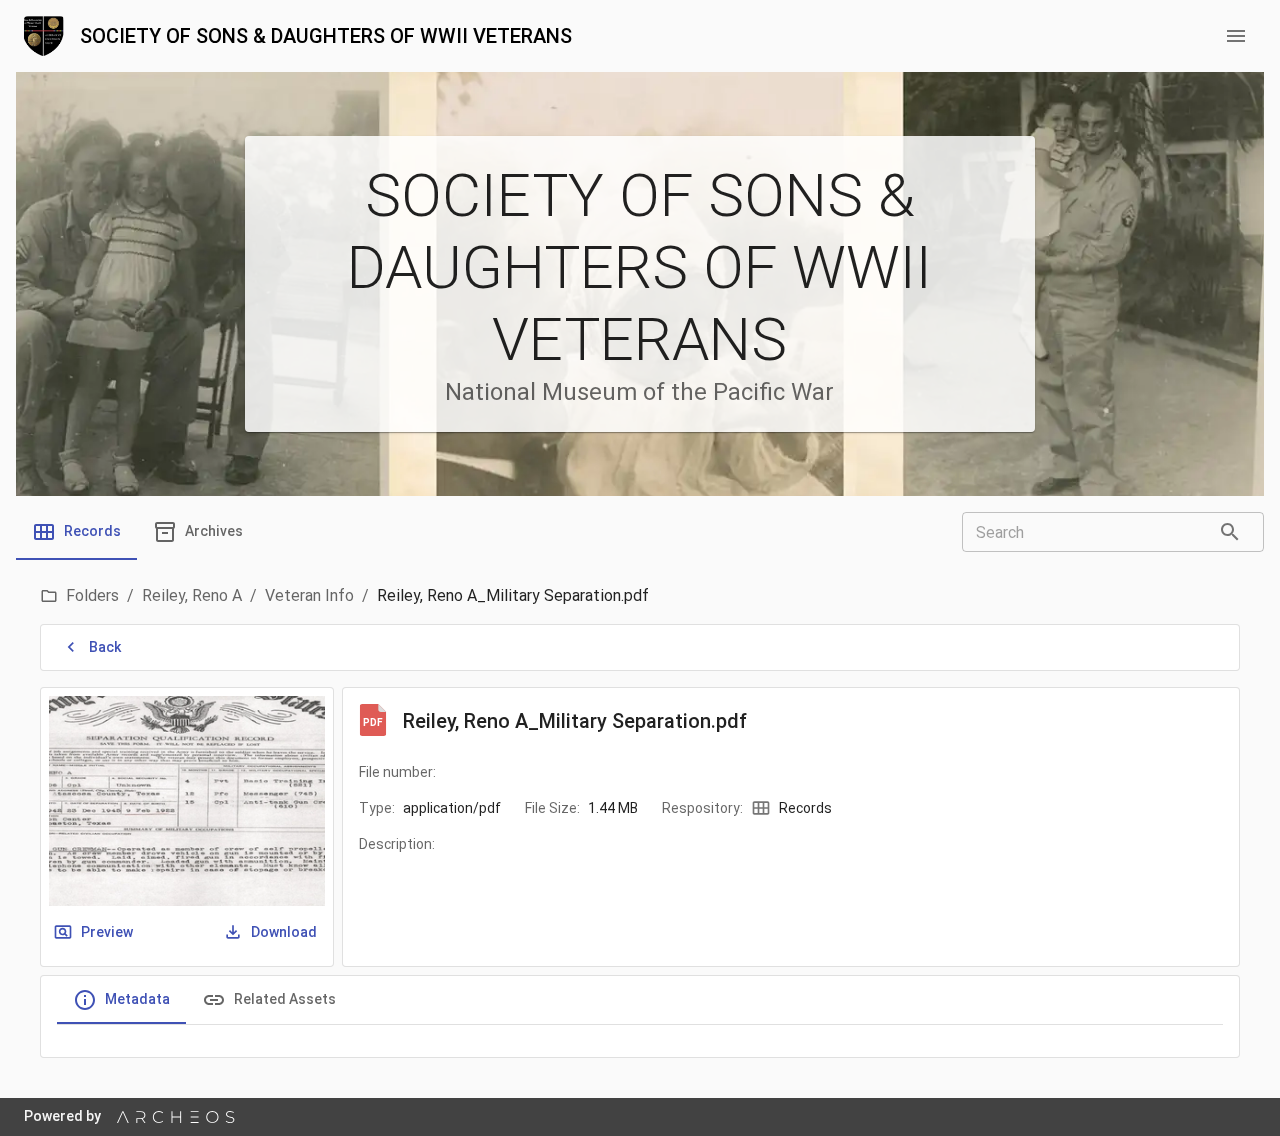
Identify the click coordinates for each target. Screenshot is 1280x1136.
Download (284, 932)
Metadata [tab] (137, 999)
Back (105, 647)
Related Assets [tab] (285, 999)
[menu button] (1236, 36)
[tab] (76, 532)
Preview (107, 932)
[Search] (1230, 532)
